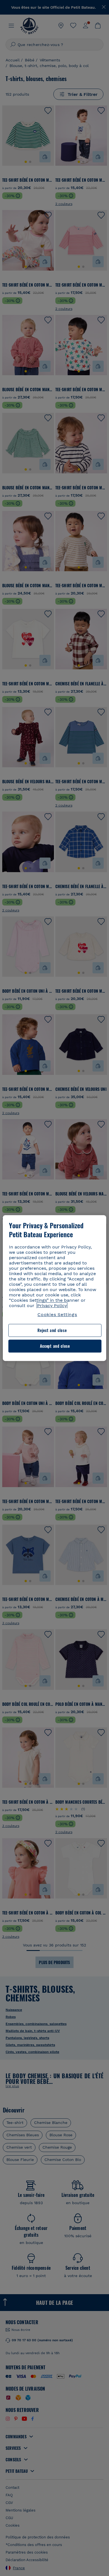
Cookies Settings (57, 1315)
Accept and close (55, 1346)
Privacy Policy (52, 1306)
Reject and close (52, 1330)
